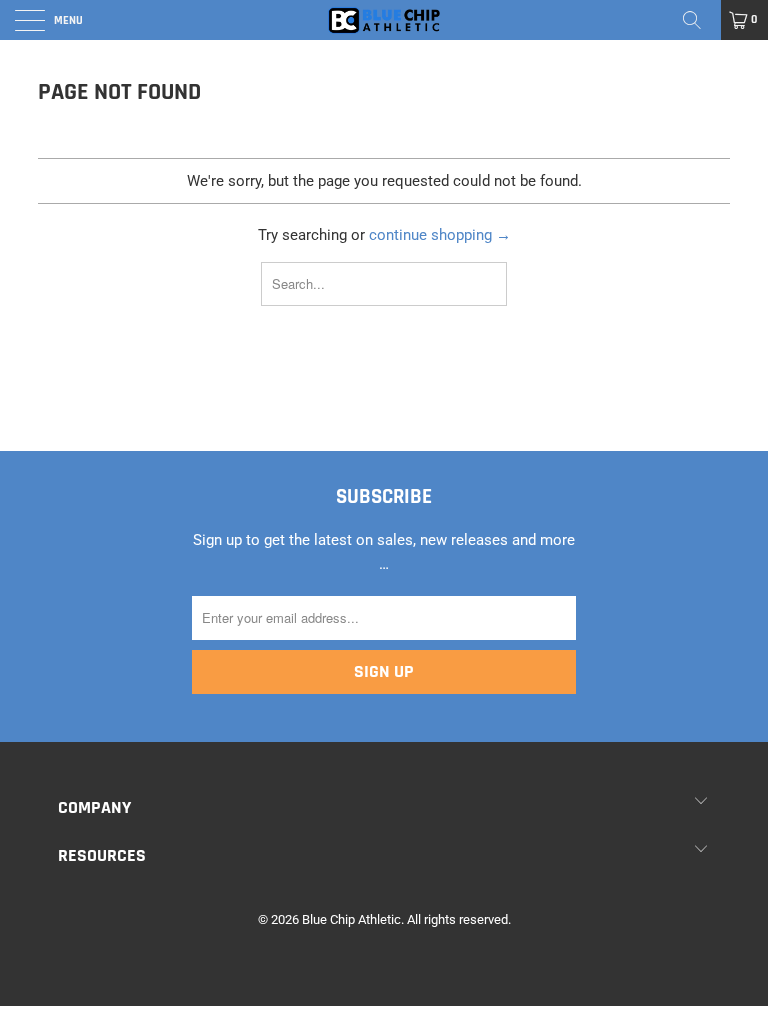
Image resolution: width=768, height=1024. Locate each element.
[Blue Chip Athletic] (384, 20)
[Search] (699, 20)
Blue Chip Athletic (351, 919)
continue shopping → (440, 235)
